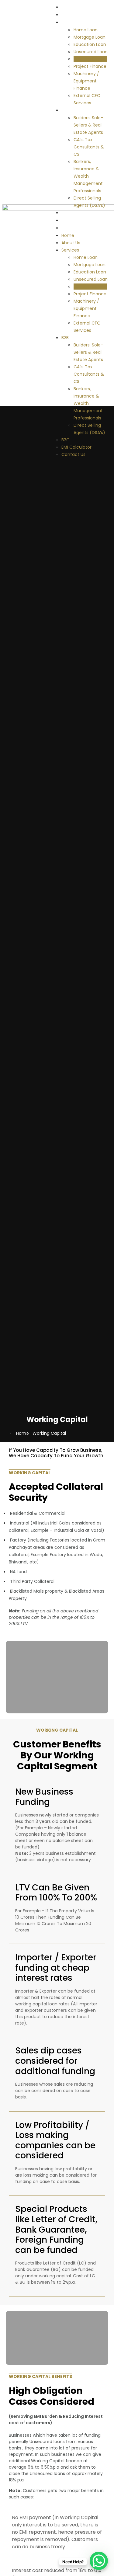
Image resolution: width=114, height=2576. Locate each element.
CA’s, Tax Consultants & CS (89, 147)
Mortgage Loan (90, 37)
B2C (67, 212)
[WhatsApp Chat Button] (99, 2561)
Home (69, 7)
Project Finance (90, 66)
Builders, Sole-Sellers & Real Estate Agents (88, 125)
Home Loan (86, 30)
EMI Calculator (81, 220)
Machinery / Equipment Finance (86, 81)
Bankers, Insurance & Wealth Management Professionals (88, 176)
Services (72, 22)
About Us (73, 14)
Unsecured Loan (91, 52)
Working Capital (90, 59)
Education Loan (90, 44)
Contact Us (76, 228)
